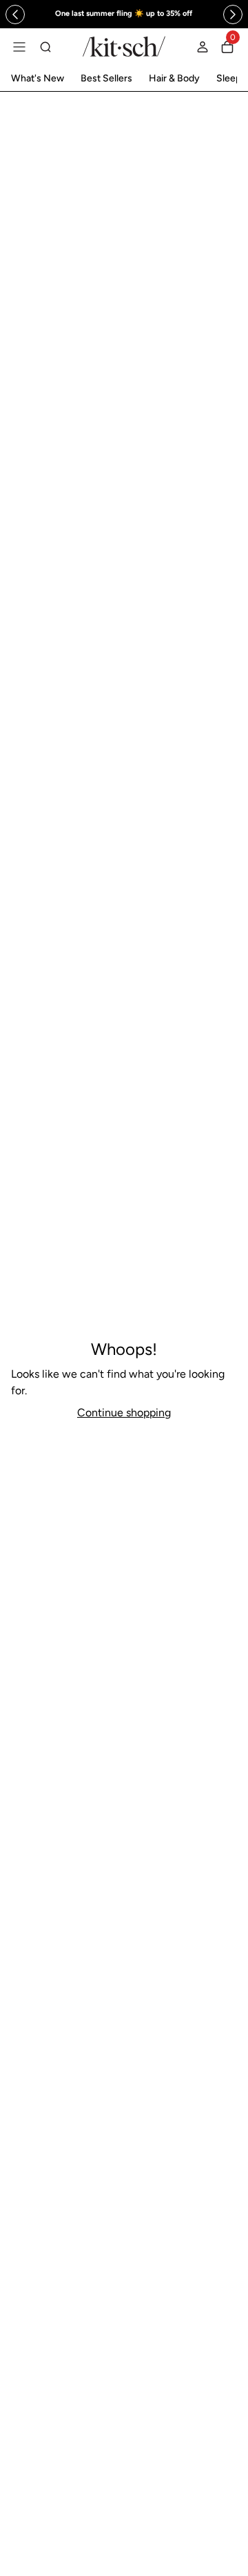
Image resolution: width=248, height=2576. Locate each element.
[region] (124, 14)
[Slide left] (15, 14)
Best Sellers (106, 78)
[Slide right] (233, 14)
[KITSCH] (124, 47)
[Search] (45, 47)
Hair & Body (174, 78)
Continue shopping (124, 1413)
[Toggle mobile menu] (19, 47)
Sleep (229, 78)
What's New (38, 78)
